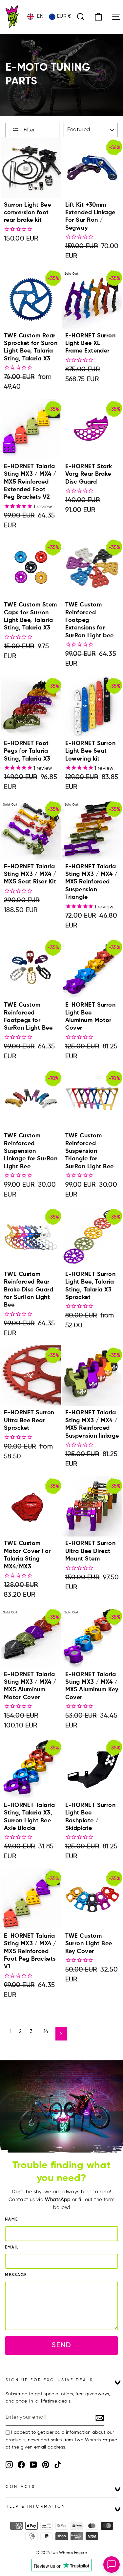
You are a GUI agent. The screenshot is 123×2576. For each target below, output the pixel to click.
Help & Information (36, 2507)
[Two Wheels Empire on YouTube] (33, 2465)
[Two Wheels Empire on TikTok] (58, 2465)
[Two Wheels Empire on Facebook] (21, 2465)
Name (11, 2220)
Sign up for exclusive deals (49, 2380)
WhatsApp (58, 2200)
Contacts (20, 2487)
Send (61, 2345)
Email (12, 2247)
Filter (29, 130)
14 (46, 2032)
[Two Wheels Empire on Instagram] (9, 2465)
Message (16, 2275)
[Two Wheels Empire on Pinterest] (46, 2465)
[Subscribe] (100, 2418)
